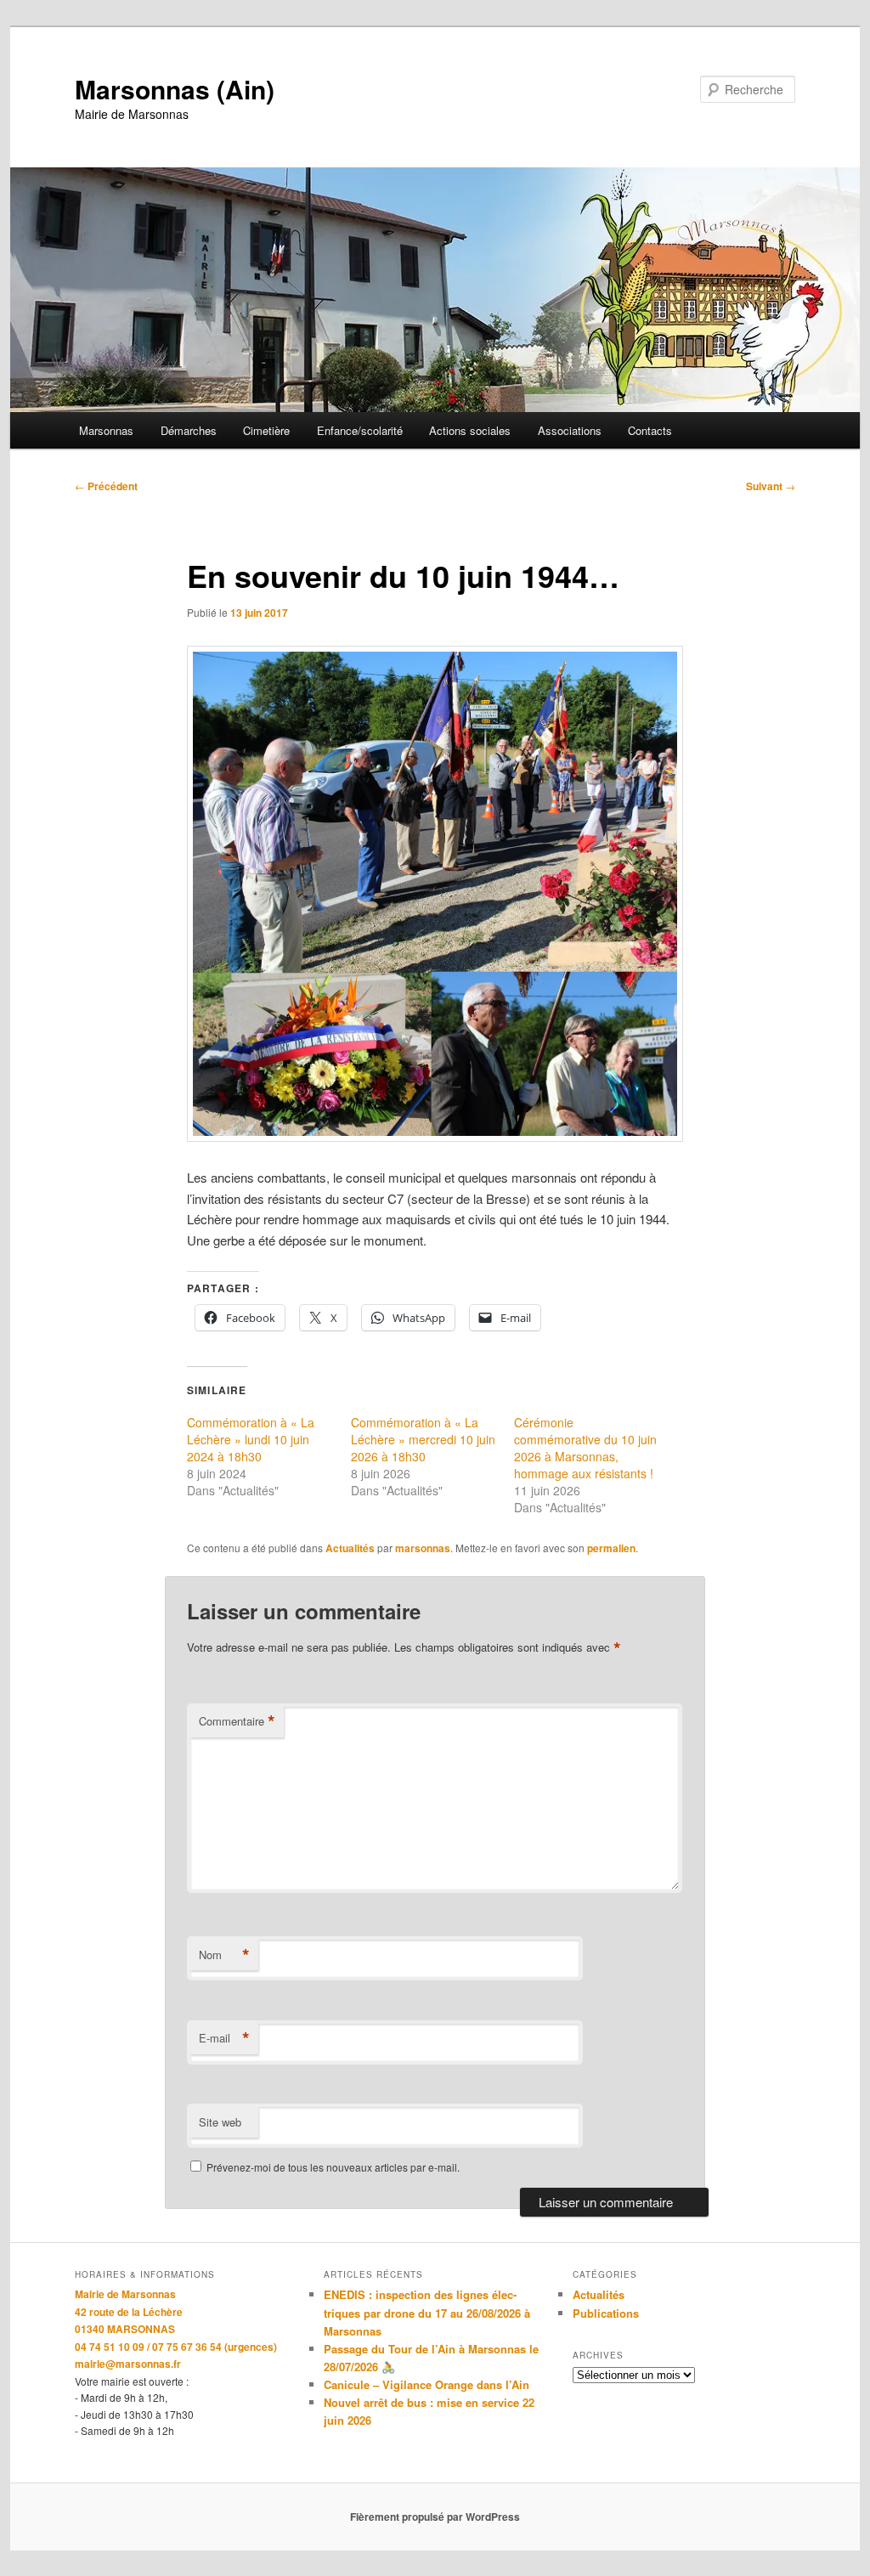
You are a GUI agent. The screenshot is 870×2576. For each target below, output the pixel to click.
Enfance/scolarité (360, 430)
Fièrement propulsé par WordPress (435, 2517)
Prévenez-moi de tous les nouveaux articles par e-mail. (333, 2167)
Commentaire (237, 1721)
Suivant (771, 486)
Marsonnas (106, 430)
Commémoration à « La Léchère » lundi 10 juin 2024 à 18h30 (251, 1439)
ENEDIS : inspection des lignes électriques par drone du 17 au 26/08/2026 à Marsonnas (427, 2312)
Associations (570, 430)
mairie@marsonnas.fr (128, 2364)
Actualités (350, 1548)
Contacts (650, 430)
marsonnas (423, 1548)
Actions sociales (470, 430)
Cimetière (266, 430)
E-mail (224, 2038)
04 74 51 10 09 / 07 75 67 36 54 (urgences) (176, 2347)
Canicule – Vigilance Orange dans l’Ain (427, 2384)
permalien (611, 1548)
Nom (224, 1955)
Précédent (106, 486)
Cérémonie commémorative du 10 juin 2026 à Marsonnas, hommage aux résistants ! (585, 1448)
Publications (606, 2313)
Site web (220, 2122)
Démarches (189, 430)
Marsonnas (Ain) (175, 89)
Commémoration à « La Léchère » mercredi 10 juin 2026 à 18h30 (423, 1439)
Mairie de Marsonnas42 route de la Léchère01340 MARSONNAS (129, 2311)
